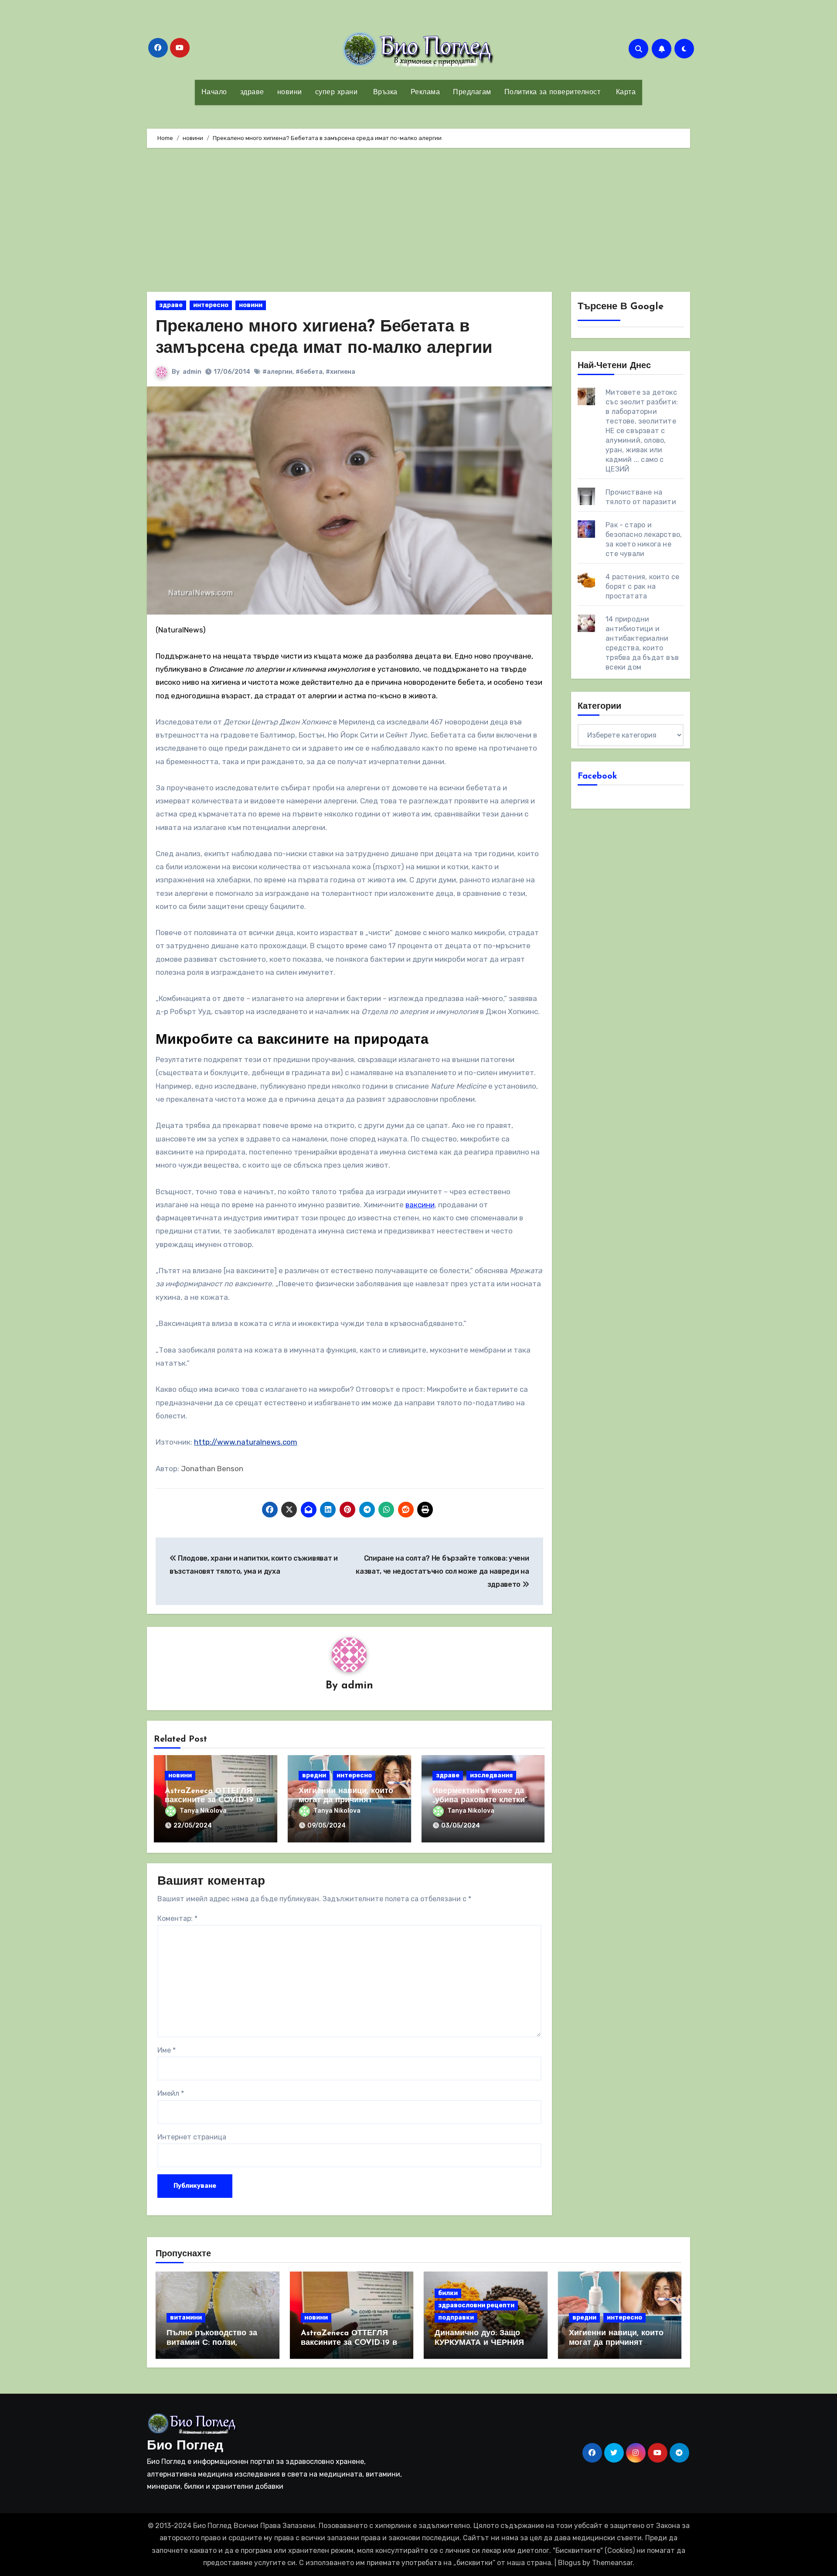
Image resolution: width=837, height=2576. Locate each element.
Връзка (384, 92)
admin (192, 372)
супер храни (337, 92)
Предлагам (472, 92)
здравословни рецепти (476, 2305)
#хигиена (340, 372)
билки (448, 2293)
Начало (214, 92)
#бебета (309, 372)
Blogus (569, 2563)
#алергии (277, 372)
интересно (211, 305)
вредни (314, 1775)
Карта (624, 92)
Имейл (171, 2093)
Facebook (597, 776)
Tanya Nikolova (203, 1811)
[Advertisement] (418, 222)
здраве (252, 92)
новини (290, 92)
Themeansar (612, 2563)
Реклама (425, 92)
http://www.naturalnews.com (246, 1442)
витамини (186, 2318)
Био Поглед (185, 2446)
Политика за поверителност (553, 92)
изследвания (491, 1775)
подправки (456, 2318)
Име (167, 2050)
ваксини (420, 1205)
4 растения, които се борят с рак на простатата (642, 586)
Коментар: (177, 1918)
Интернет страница (192, 2137)
